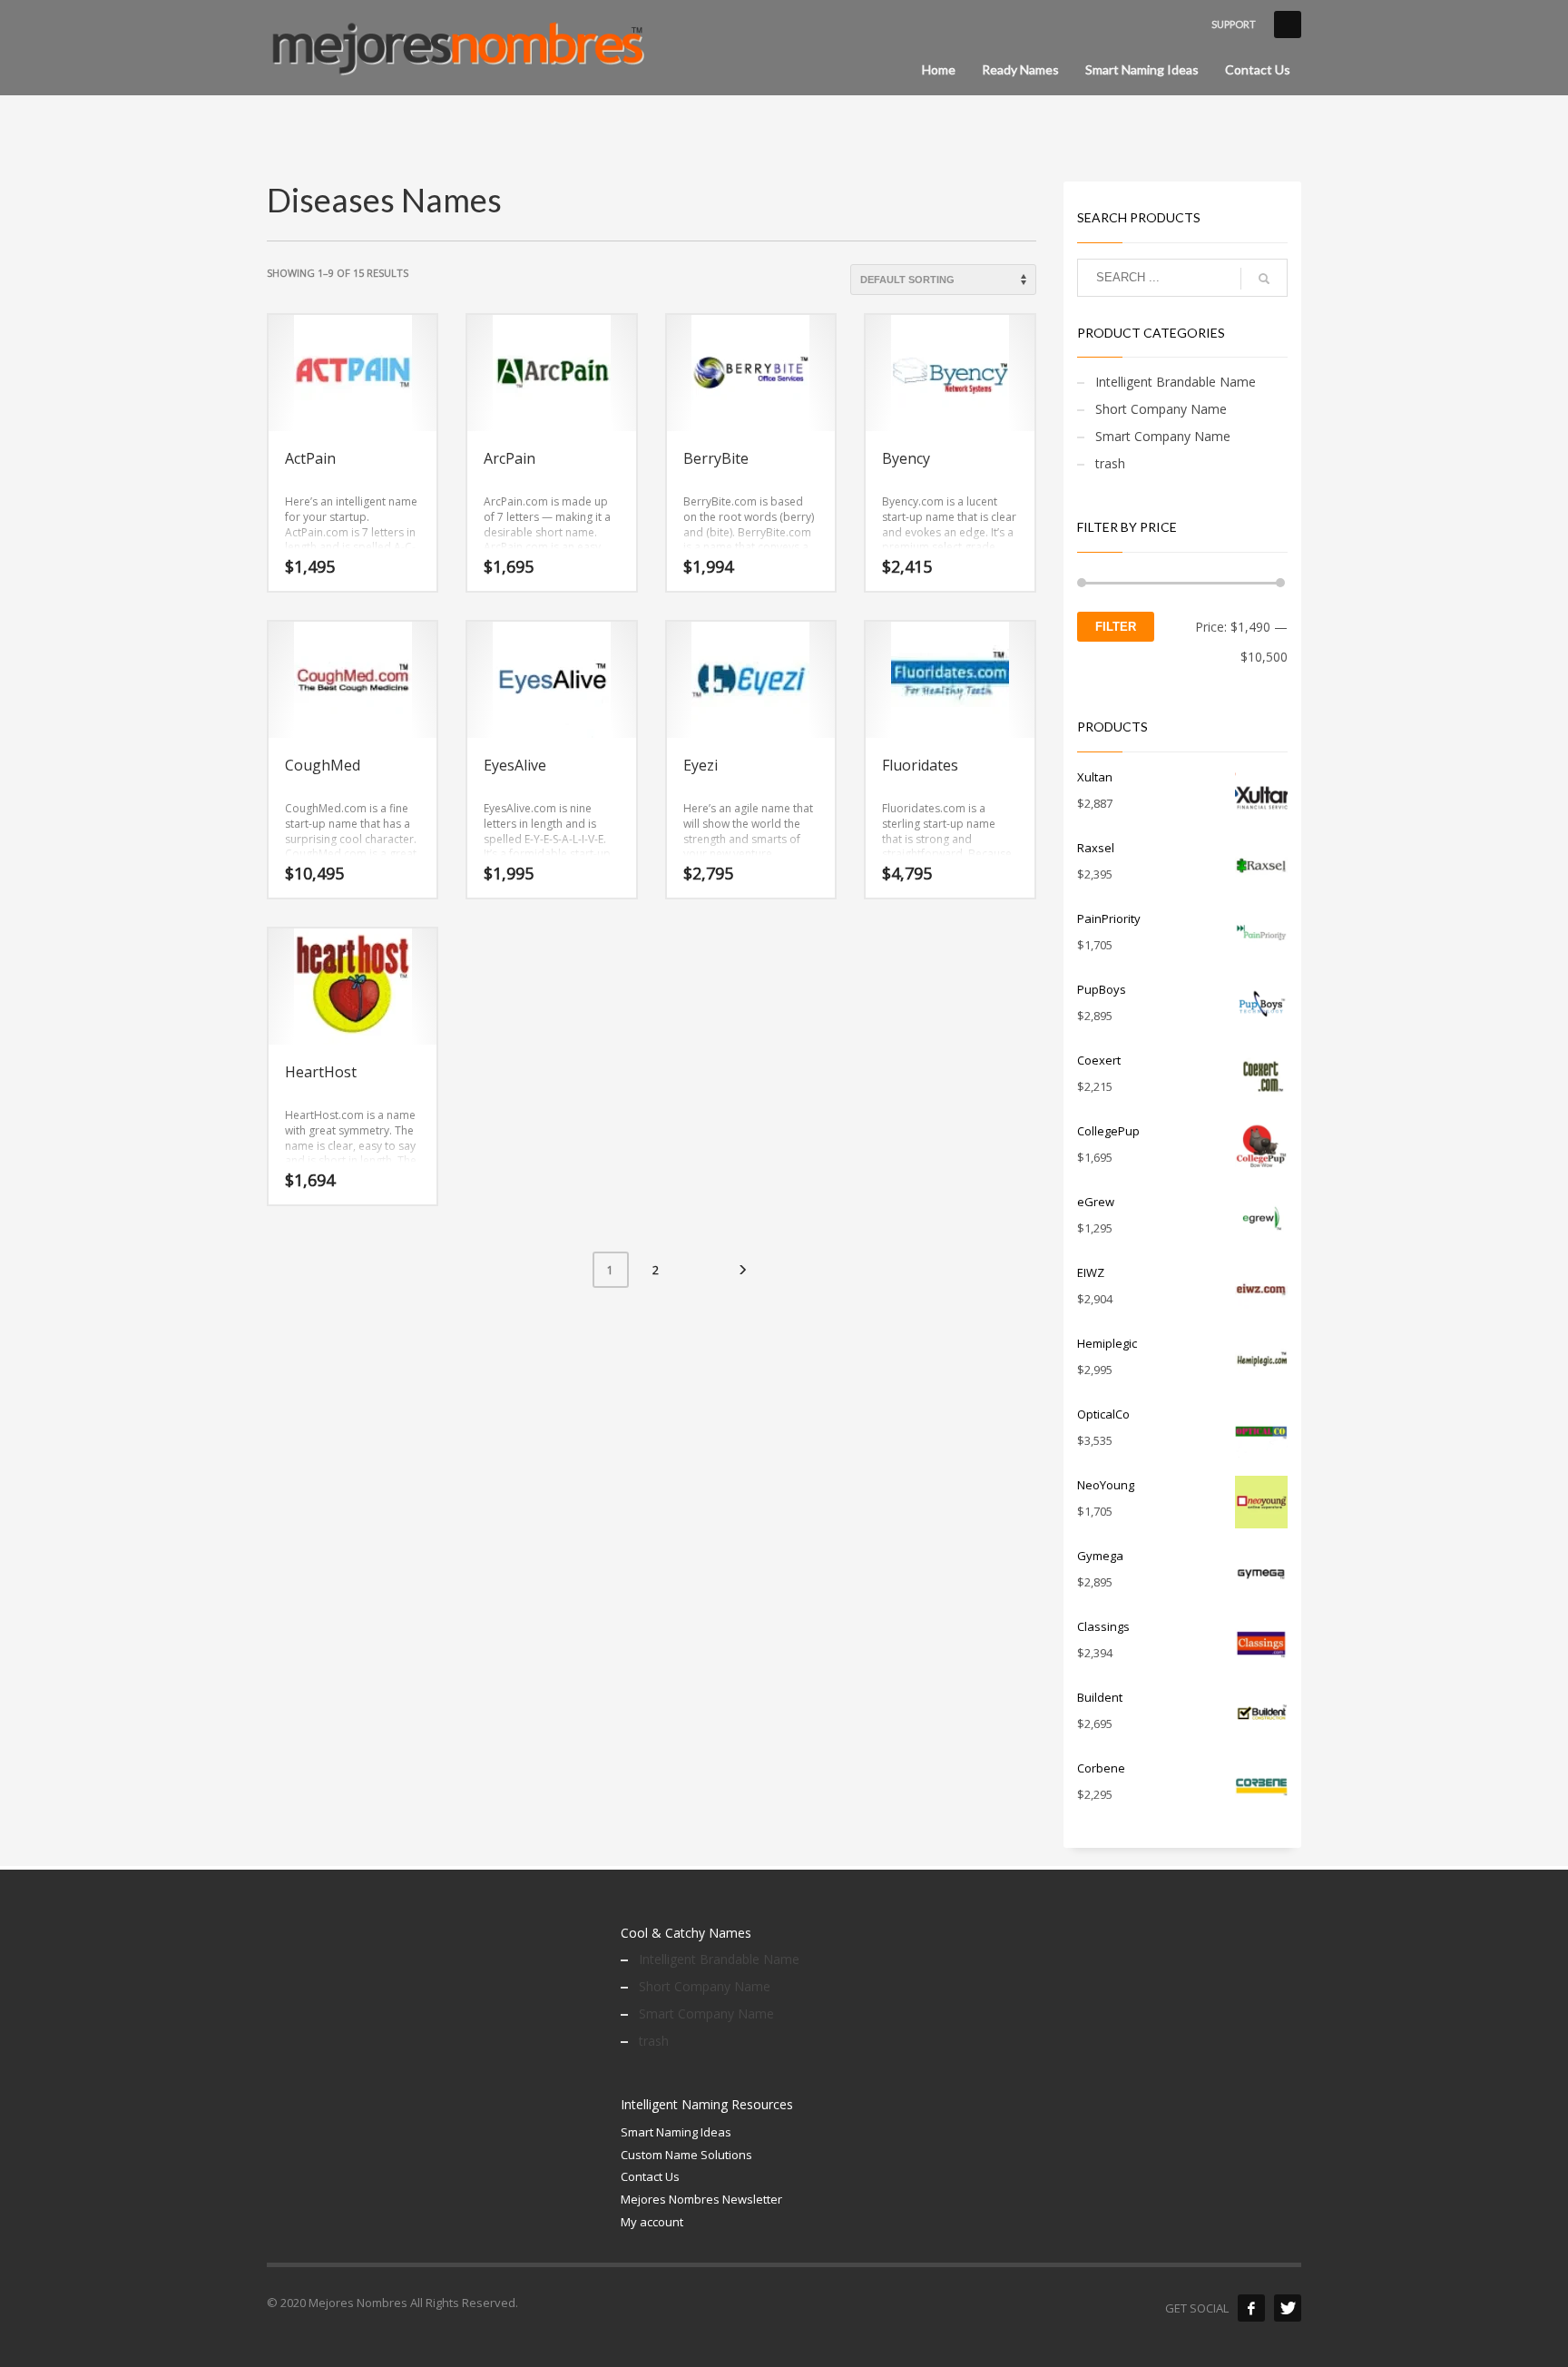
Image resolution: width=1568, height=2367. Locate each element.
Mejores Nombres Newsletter (701, 2199)
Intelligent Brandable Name (1176, 382)
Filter (1116, 627)
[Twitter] (1288, 2308)
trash (1110, 463)
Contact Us (650, 2176)
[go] (1264, 279)
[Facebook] (1251, 2308)
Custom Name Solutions (686, 2155)
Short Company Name (1161, 409)
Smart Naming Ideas (676, 2132)
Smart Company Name (1163, 436)
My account (652, 2222)
